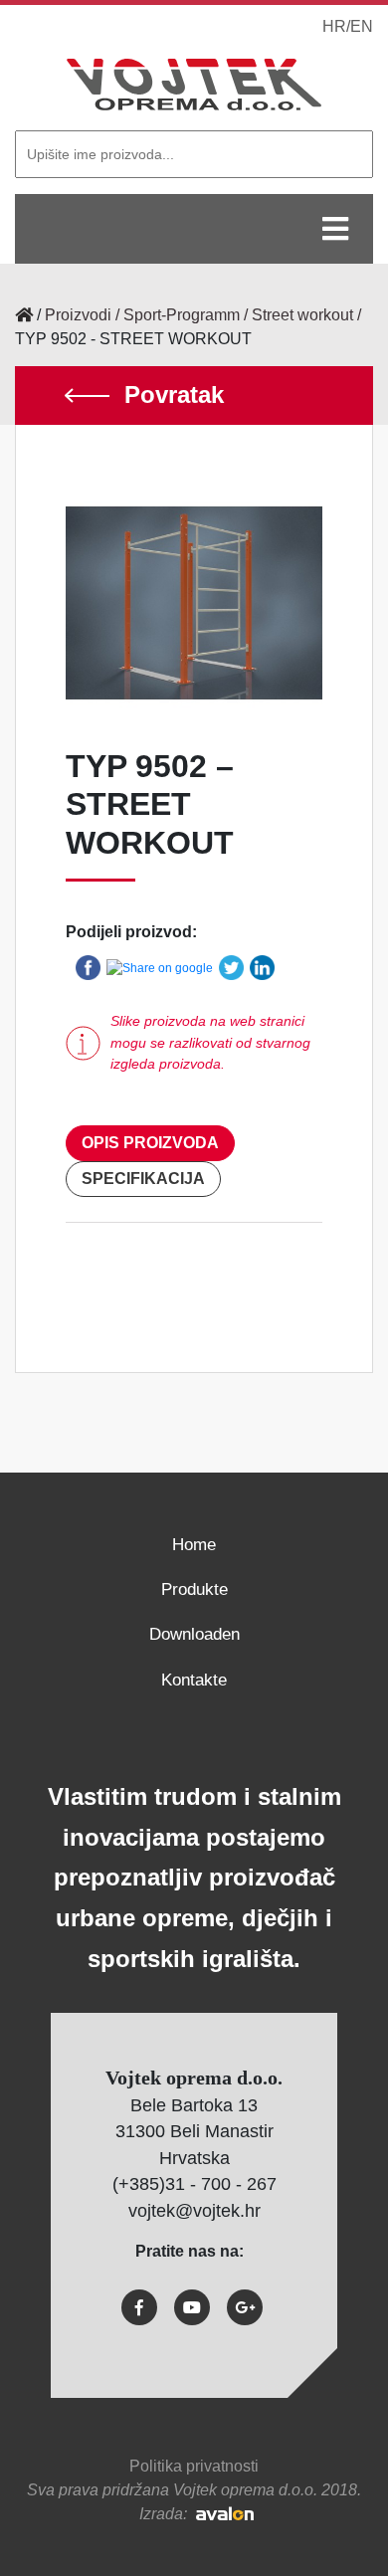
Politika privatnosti (194, 2466)
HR (334, 26)
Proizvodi (78, 315)
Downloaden (194, 1634)
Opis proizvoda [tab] (150, 1143)
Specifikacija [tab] (143, 1179)
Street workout (302, 315)
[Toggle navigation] (335, 229)
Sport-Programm (182, 315)
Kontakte (194, 1680)
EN (362, 26)
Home (194, 1545)
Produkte (194, 1589)
